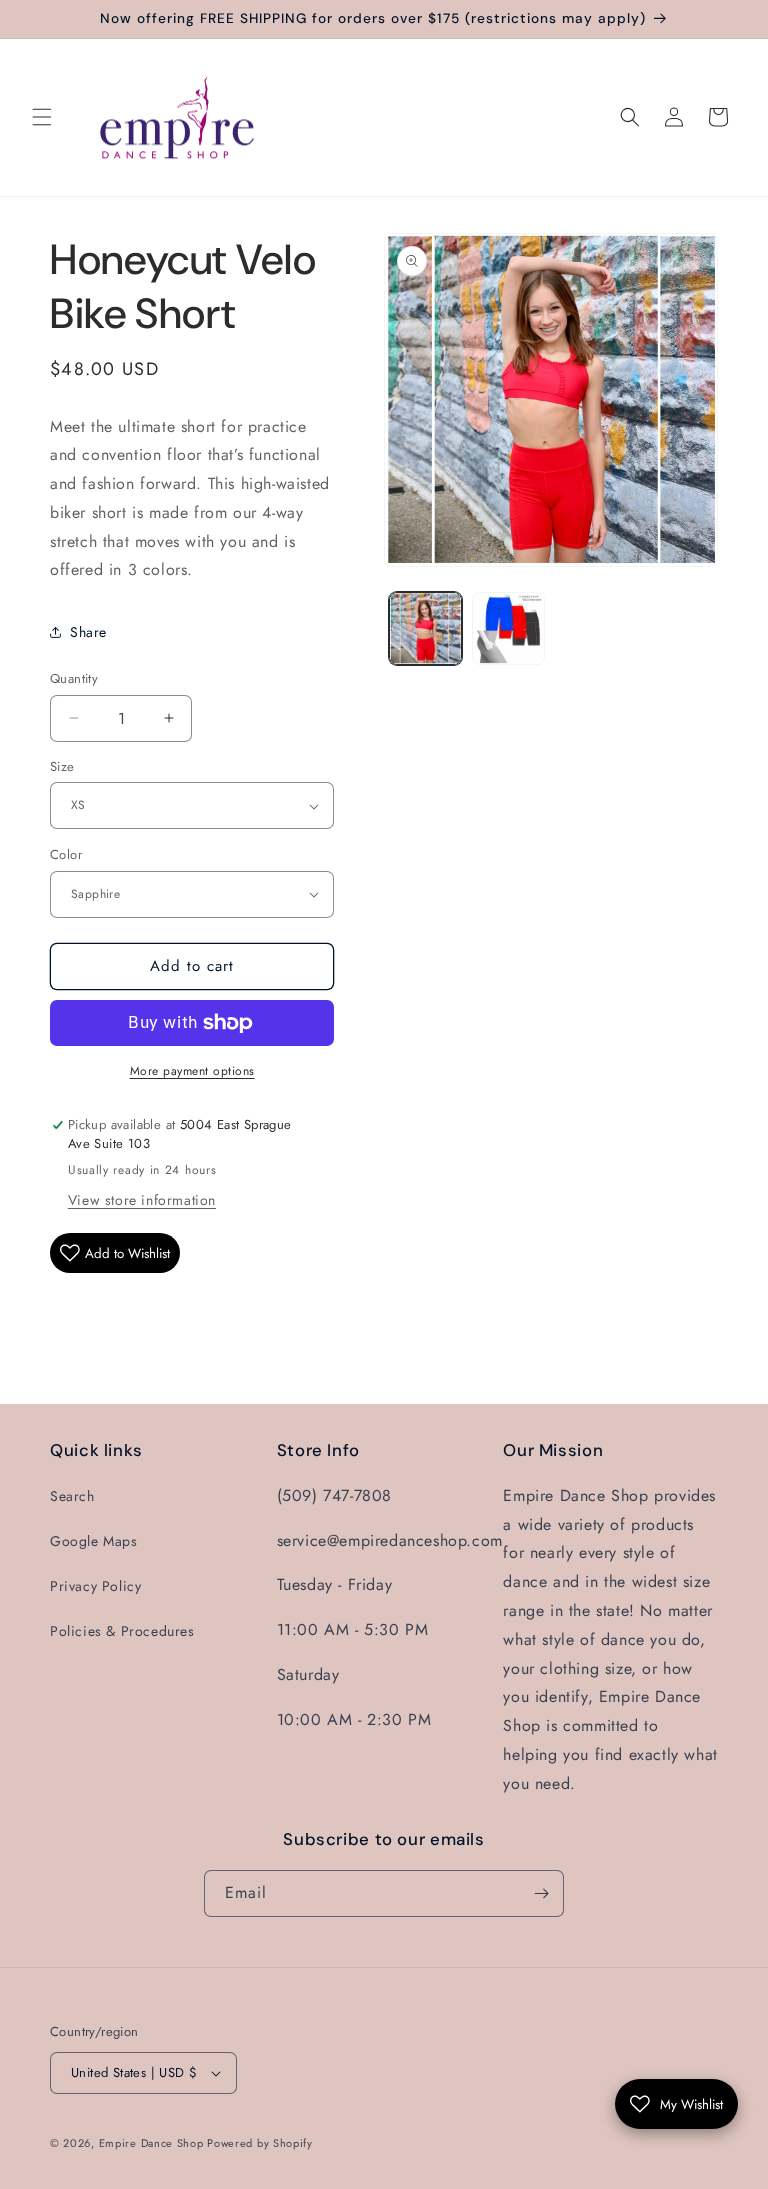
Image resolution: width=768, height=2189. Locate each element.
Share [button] (88, 632)
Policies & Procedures (122, 1631)
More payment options (192, 1071)
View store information (142, 1200)
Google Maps (94, 1541)
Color (66, 854)
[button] (42, 117)
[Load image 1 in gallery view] (425, 628)
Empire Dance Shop (153, 2143)
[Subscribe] (541, 1893)
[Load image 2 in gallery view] (508, 628)
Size (62, 766)
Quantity (74, 678)
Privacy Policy (95, 1586)
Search (72, 1496)
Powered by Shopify (260, 2143)
